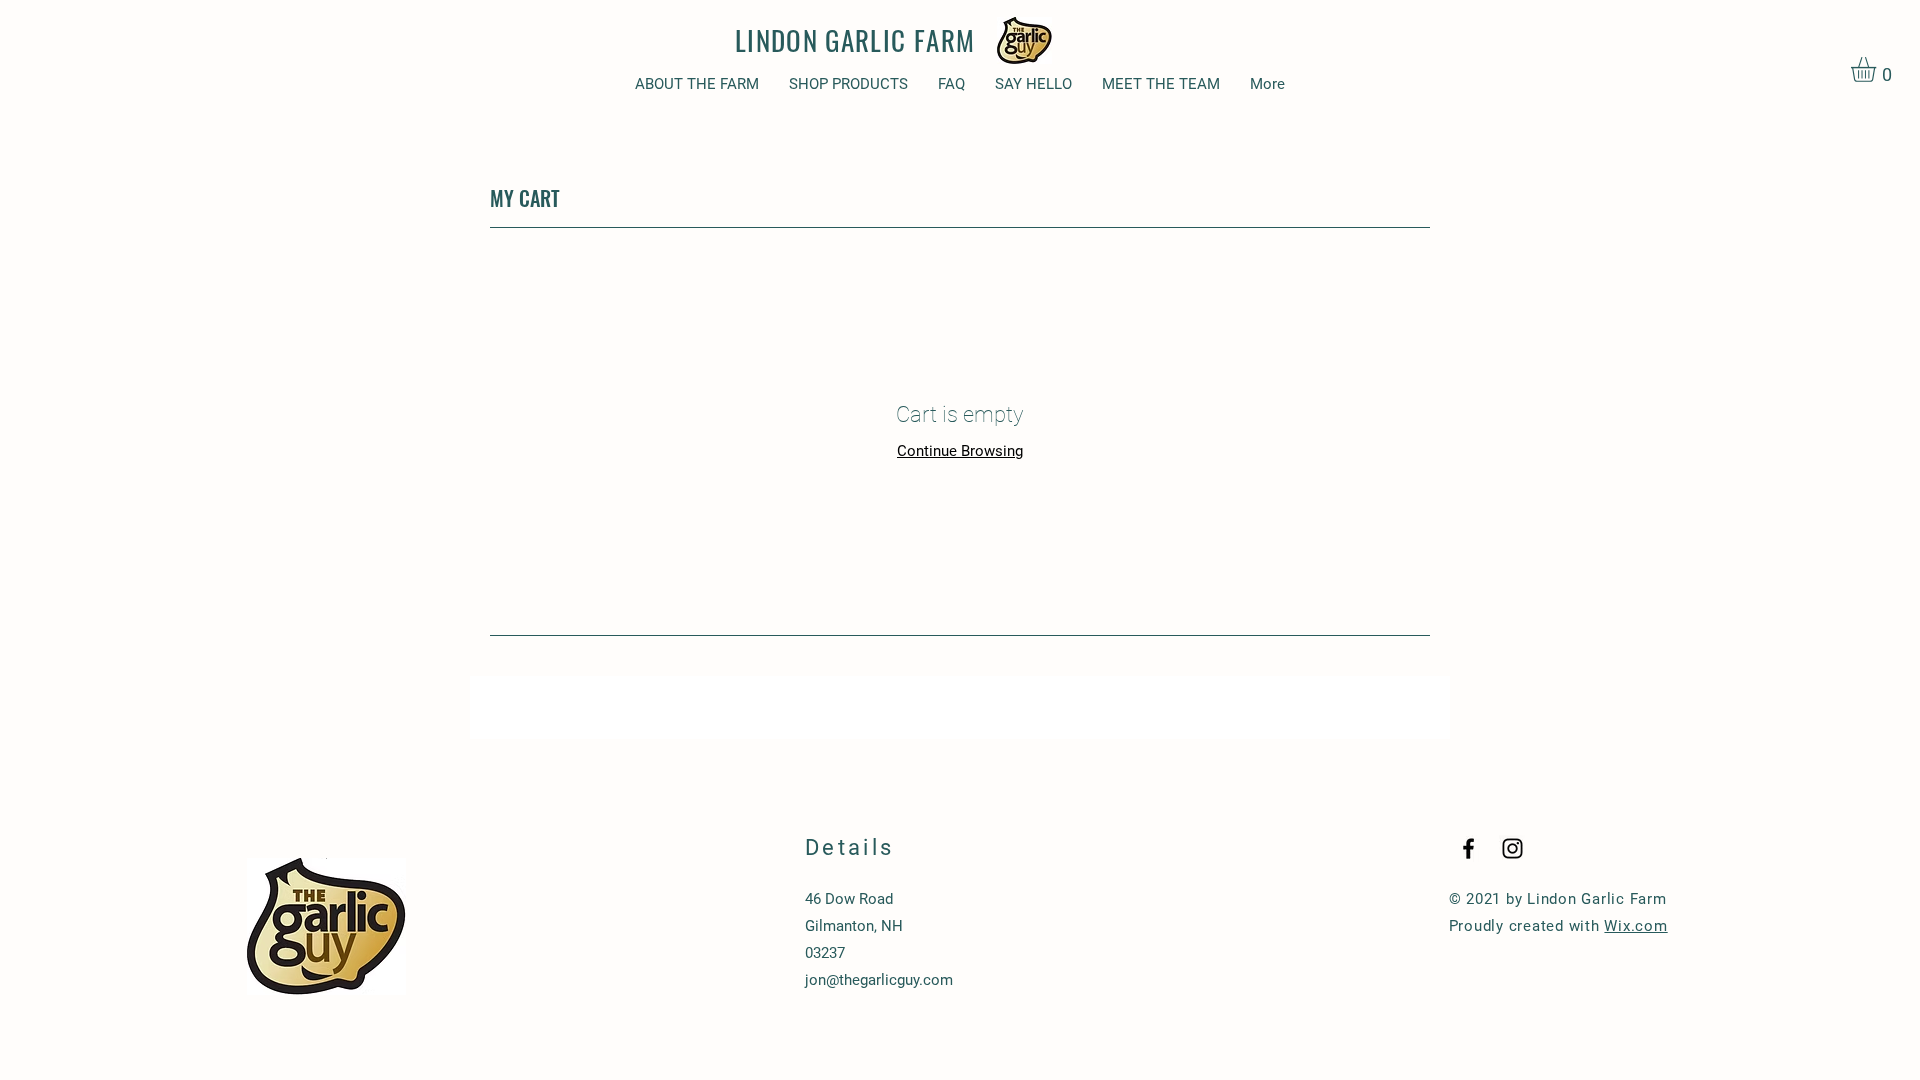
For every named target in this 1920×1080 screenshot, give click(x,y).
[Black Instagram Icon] (1512, 848)
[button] (1878, 69)
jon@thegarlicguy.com (879, 980)
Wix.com (1635, 926)
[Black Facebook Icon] (1468, 848)
